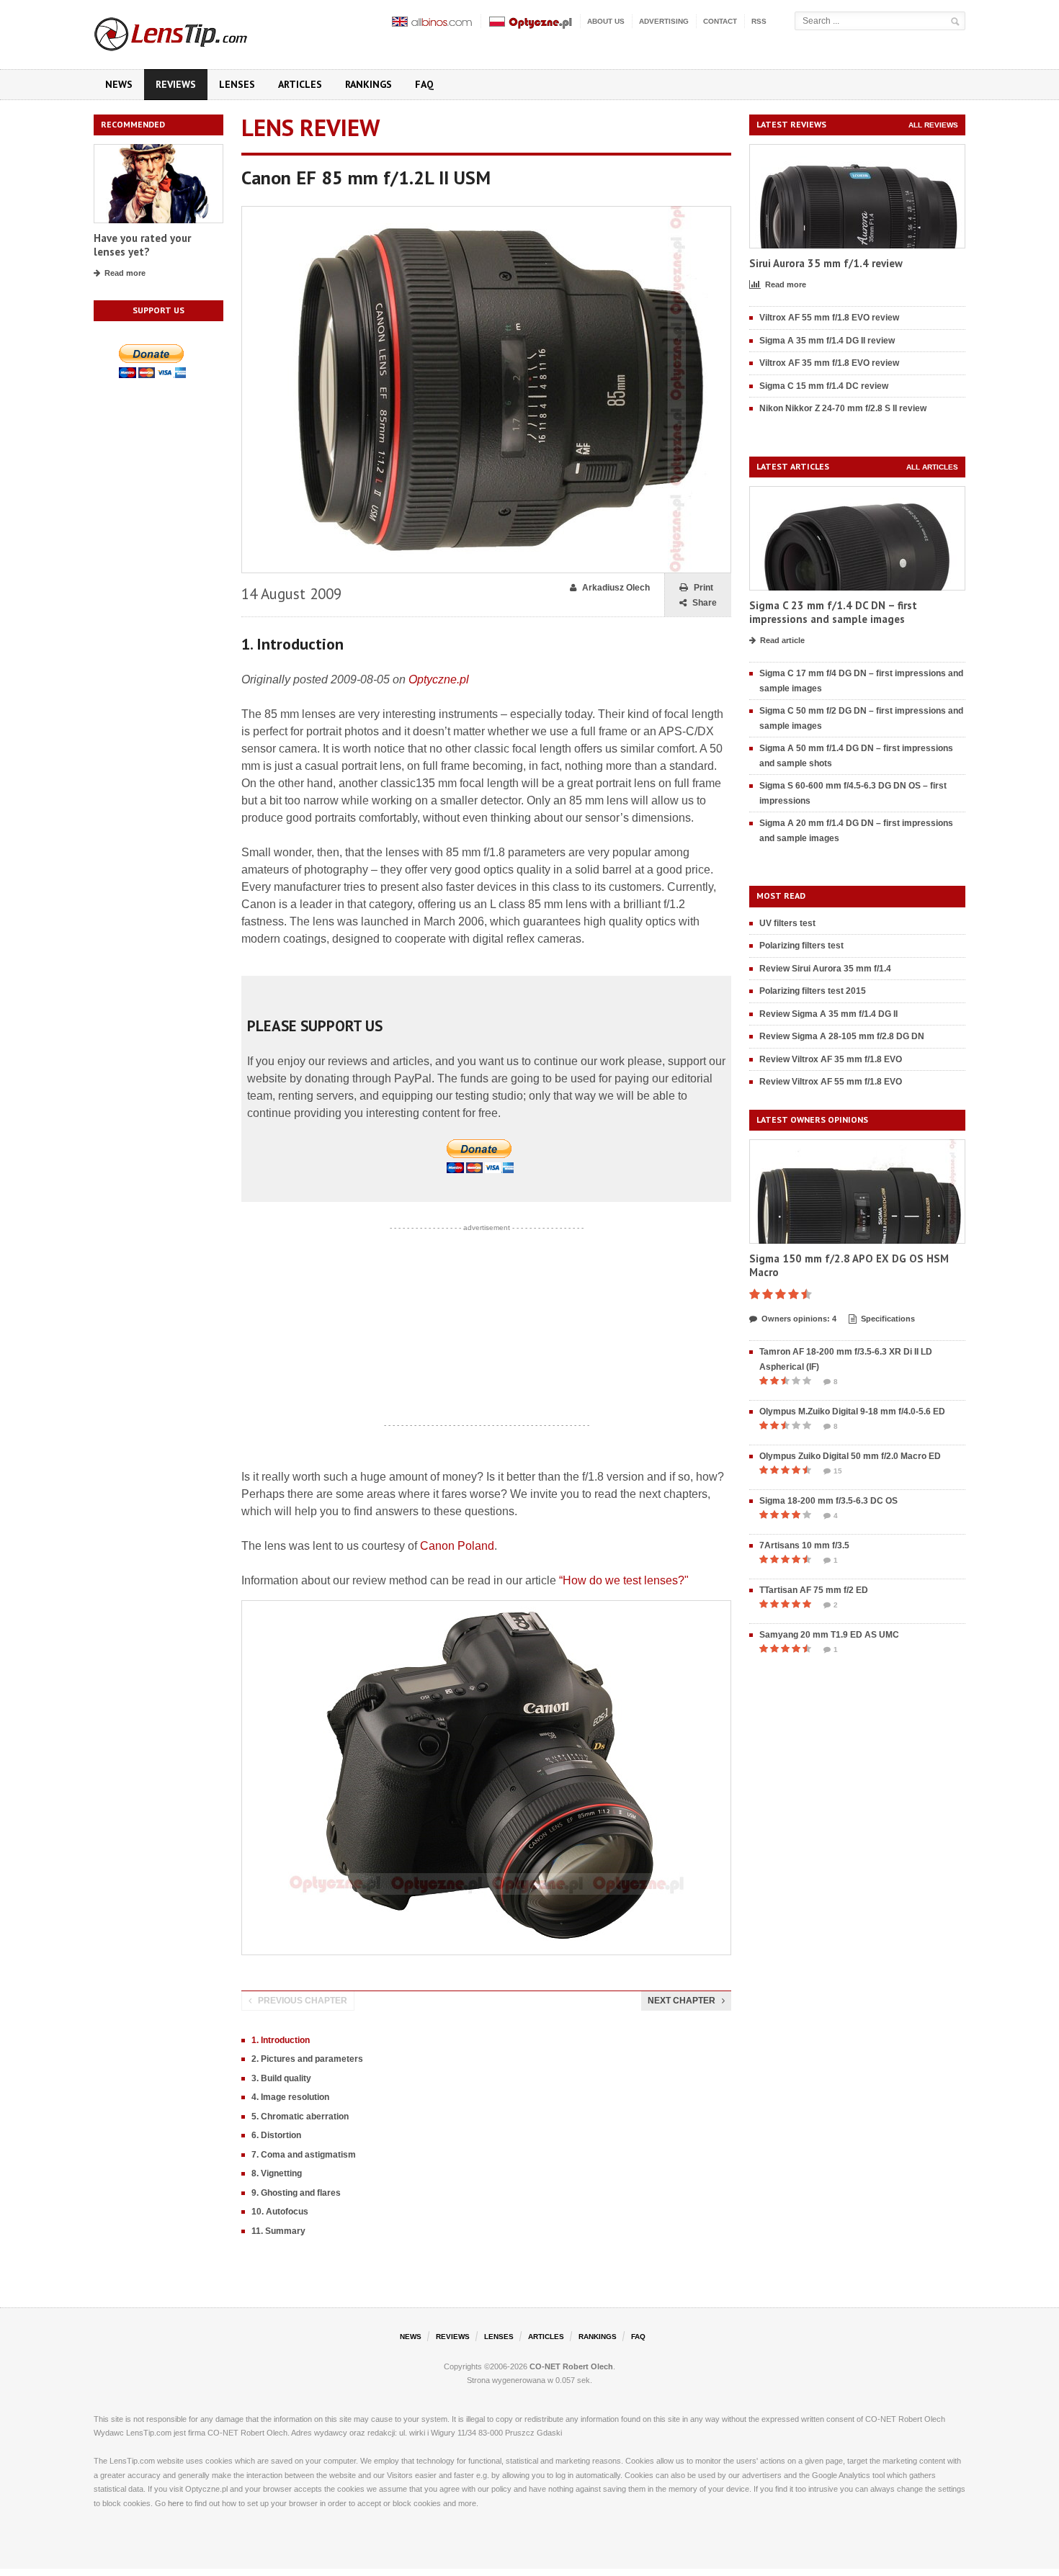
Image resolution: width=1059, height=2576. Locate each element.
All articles (932, 467)
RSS (759, 21)
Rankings (368, 84)
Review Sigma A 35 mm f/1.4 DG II (828, 1014)
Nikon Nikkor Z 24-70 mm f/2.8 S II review (843, 408)
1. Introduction (281, 2040)
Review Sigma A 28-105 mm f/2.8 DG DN (842, 1036)
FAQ (424, 84)
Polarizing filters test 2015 (813, 991)
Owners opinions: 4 (799, 1319)
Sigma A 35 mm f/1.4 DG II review (827, 341)
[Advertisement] (486, 1327)
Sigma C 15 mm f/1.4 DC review (824, 386)
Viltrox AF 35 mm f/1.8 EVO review (829, 363)
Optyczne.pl (439, 679)
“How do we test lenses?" (624, 1580)
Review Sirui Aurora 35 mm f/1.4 (825, 969)
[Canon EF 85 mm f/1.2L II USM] (486, 213)
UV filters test (787, 923)
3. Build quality (281, 2078)
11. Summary (278, 2231)
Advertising (664, 21)
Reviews (176, 84)
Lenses (237, 84)
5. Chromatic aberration (300, 2117)
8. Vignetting (277, 2173)
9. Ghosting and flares (296, 2193)
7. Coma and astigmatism (304, 2155)
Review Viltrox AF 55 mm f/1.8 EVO (831, 1082)
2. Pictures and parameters (307, 2059)
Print (703, 588)
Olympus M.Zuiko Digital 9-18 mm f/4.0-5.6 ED (852, 1412)
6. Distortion (276, 2135)
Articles (300, 84)
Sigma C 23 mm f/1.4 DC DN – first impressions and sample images (833, 612)
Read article (782, 640)
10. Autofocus (280, 2212)
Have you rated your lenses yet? (142, 245)
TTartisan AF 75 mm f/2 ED (814, 1590)
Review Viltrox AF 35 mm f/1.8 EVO (831, 1059)
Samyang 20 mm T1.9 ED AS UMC (829, 1635)
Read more (125, 273)
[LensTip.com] (190, 31)
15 (838, 1471)
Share (705, 603)
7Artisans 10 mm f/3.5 (804, 1545)
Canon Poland (457, 1546)
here (176, 2503)
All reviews (933, 125)
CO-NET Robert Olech (571, 2366)
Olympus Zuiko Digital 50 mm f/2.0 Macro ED (850, 1456)
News (119, 84)
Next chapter (682, 2001)
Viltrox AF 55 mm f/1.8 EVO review (829, 318)
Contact (720, 21)
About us (606, 21)
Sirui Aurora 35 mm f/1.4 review (826, 263)
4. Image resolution (290, 2097)
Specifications (888, 1319)
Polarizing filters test (801, 946)
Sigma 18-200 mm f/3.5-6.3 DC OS (828, 1501)
